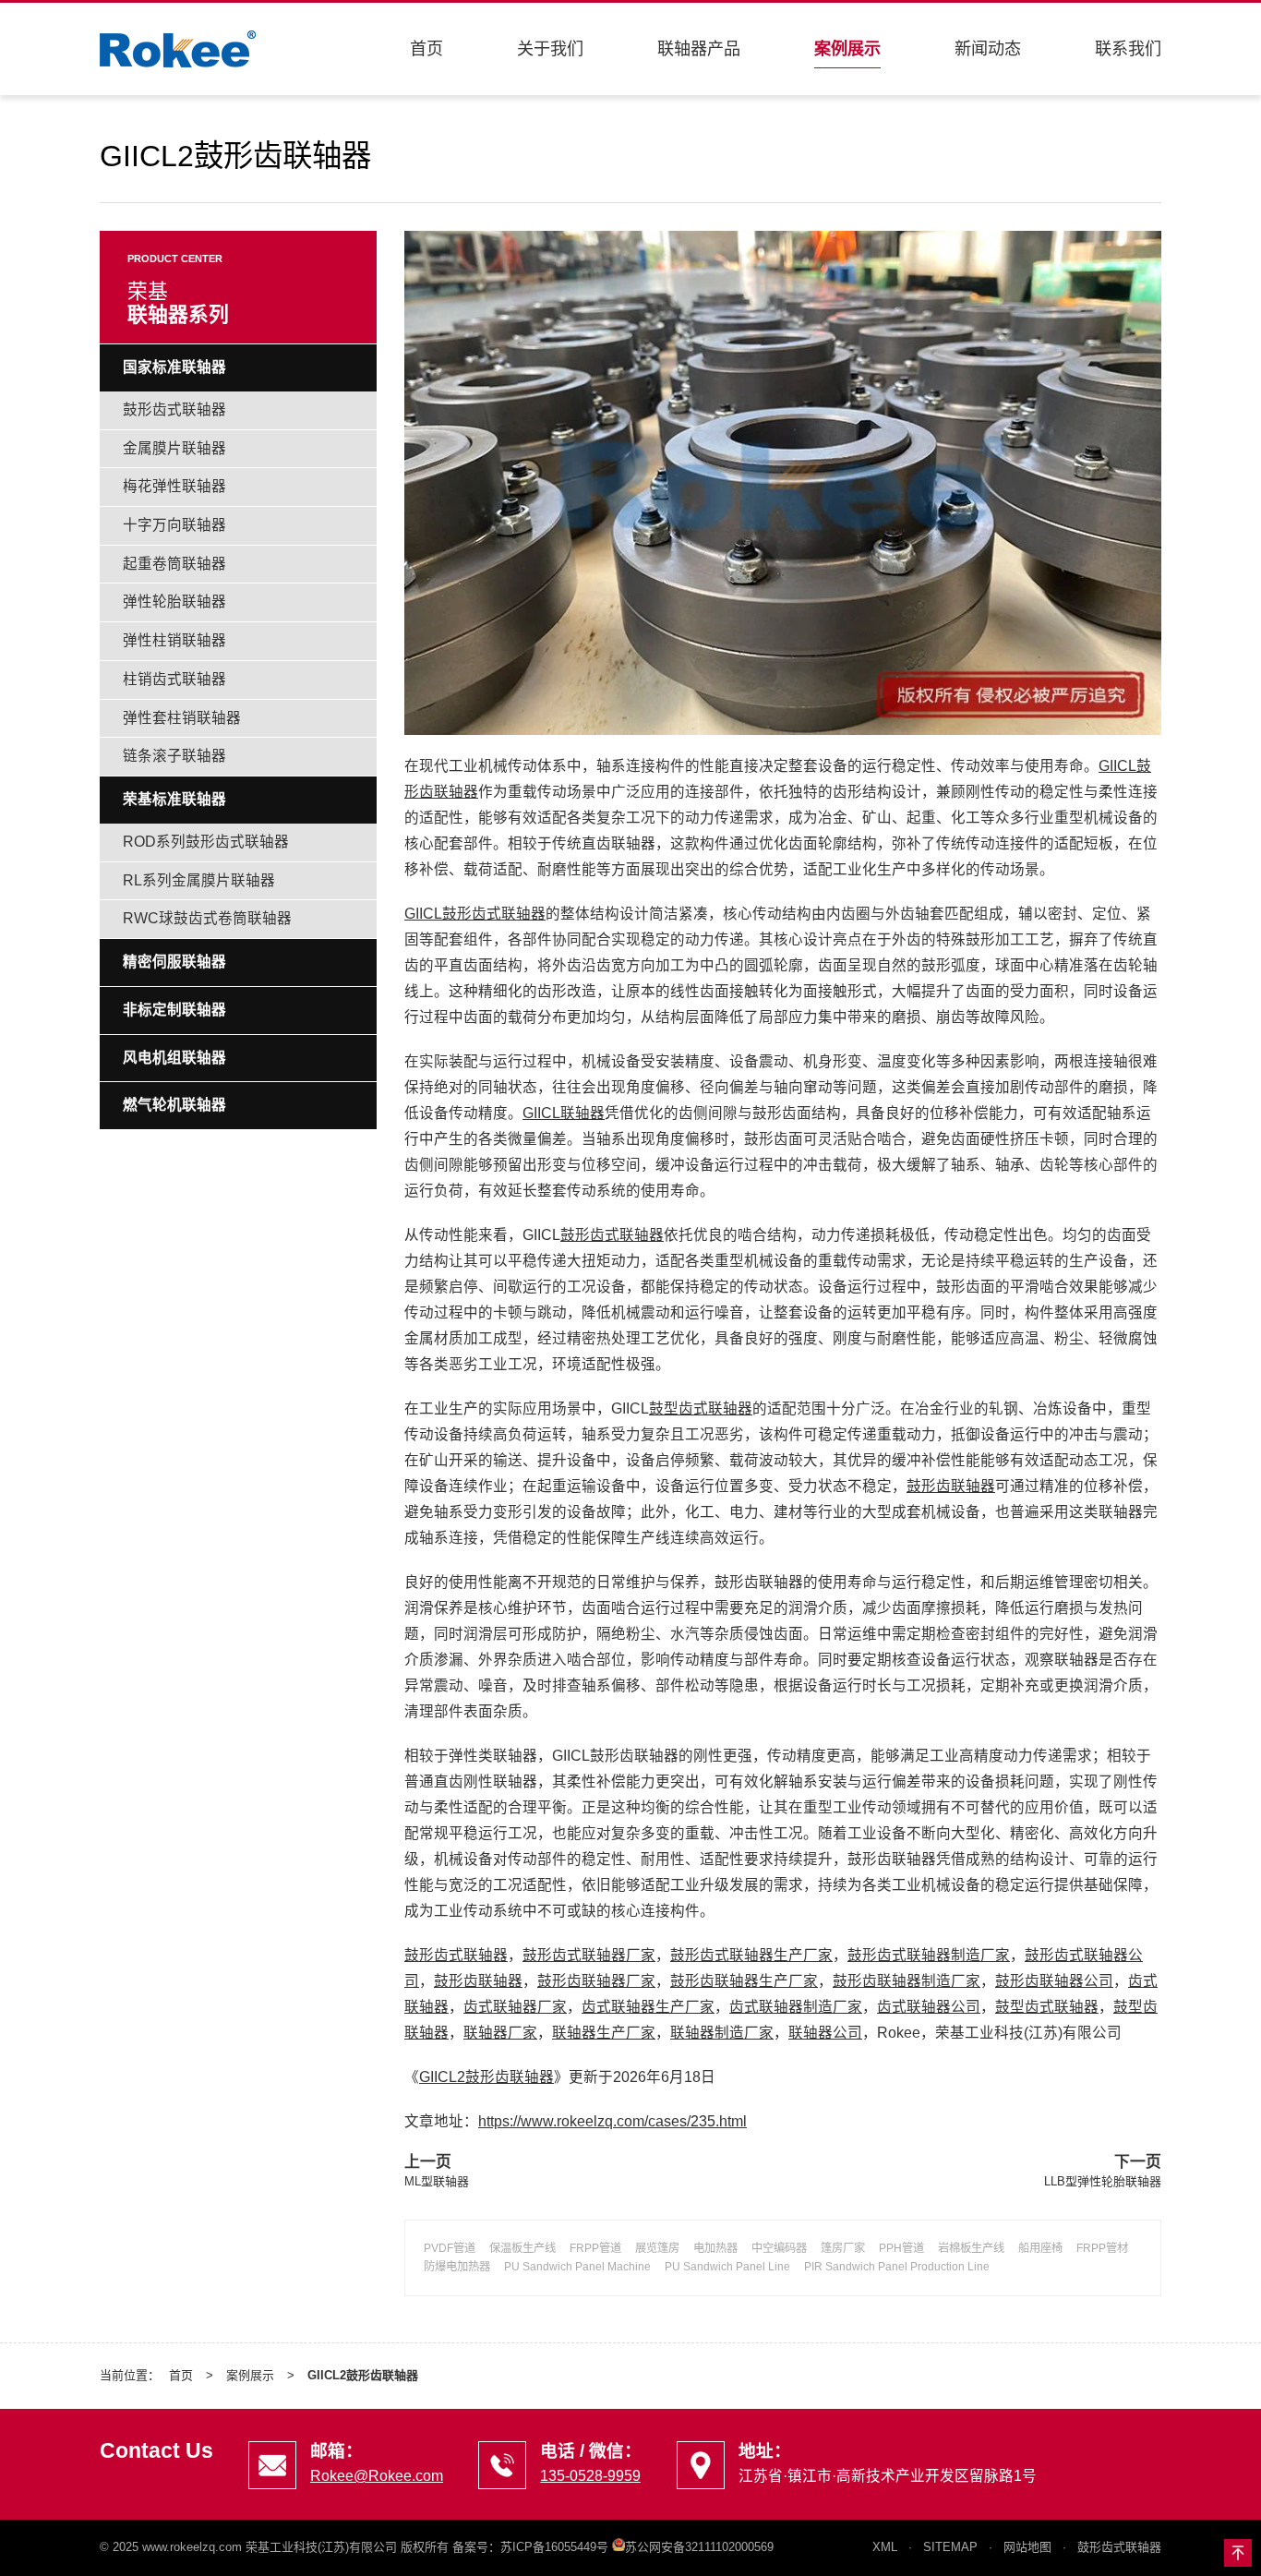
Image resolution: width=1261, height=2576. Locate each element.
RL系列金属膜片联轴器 (199, 880)
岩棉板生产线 (971, 2248)
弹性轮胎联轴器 (174, 602)
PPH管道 (901, 2248)
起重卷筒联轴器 (174, 564)
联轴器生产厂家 (604, 2033)
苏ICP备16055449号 (554, 2547)
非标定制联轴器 (174, 1010)
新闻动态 (988, 49)
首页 (426, 49)
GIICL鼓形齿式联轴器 (475, 914)
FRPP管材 (1102, 2248)
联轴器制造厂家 (722, 2033)
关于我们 (550, 49)
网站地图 (1027, 2547)
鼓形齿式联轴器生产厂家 (751, 1955)
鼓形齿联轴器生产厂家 (744, 1981)
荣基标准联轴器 (174, 799)
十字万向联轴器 (174, 525)
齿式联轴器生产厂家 (648, 2007)
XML (885, 2547)
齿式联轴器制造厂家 (796, 2007)
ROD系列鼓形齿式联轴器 (206, 842)
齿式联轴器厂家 (515, 2007)
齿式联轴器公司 (929, 2007)
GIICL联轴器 (564, 1113)
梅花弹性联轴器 (174, 486)
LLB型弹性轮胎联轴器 (1103, 2181)
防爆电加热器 (457, 2267)
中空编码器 (779, 2248)
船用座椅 (1040, 2248)
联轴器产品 (699, 49)
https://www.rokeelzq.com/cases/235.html (612, 2121)
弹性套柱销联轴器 (182, 718)
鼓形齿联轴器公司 (1054, 1981)
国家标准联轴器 (174, 367)
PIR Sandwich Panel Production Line (897, 2267)
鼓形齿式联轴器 (612, 1235)
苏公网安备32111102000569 (699, 2547)
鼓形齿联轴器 (951, 1486)
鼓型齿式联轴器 (701, 1408)
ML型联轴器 (437, 2181)
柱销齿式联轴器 (174, 679)
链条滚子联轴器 (174, 756)
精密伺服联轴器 (174, 962)
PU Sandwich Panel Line (727, 2267)
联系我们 (1128, 49)
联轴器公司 (825, 2033)
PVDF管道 (450, 2248)
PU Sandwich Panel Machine (577, 2267)
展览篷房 (657, 2248)
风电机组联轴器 (174, 1058)
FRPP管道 (595, 2248)
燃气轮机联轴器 (174, 1105)
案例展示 (847, 49)
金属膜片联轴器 (174, 448)
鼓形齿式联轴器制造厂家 (929, 1955)
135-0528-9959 (590, 2476)
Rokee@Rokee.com (377, 2476)
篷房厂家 (843, 2248)
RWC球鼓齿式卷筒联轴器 (207, 918)
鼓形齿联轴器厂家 (596, 1981)
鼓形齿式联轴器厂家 (589, 1955)
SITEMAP (950, 2547)
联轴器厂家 (500, 2033)
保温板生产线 (522, 2248)
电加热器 (715, 2248)
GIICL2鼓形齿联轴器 (486, 2077)
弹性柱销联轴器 (174, 640)
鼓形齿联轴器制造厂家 (907, 1981)
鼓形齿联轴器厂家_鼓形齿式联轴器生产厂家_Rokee (178, 49)
